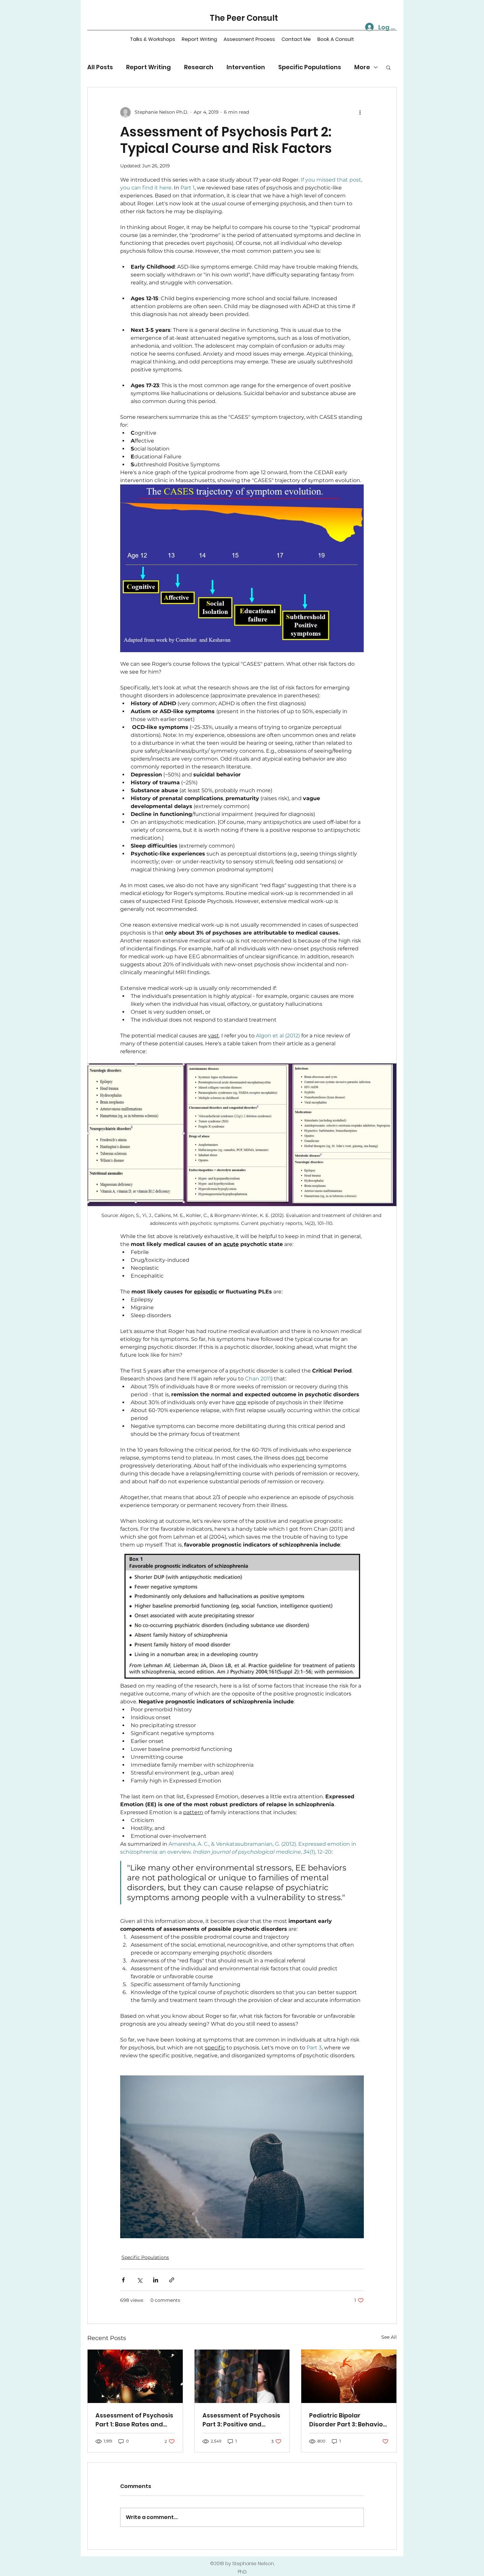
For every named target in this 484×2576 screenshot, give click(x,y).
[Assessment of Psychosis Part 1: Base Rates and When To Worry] (135, 2376)
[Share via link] (172, 2280)
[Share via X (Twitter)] (139, 2280)
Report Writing (148, 67)
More (362, 67)
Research (199, 67)
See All (389, 2337)
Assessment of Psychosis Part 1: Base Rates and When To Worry (134, 2420)
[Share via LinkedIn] (156, 2280)
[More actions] (360, 112)
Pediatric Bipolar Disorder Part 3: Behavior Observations (347, 2420)
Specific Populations (310, 67)
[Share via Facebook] (123, 2280)
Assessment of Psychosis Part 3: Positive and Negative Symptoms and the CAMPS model (241, 2420)
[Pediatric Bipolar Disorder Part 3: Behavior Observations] (349, 2376)
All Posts (100, 67)
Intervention (246, 67)
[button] (388, 67)
